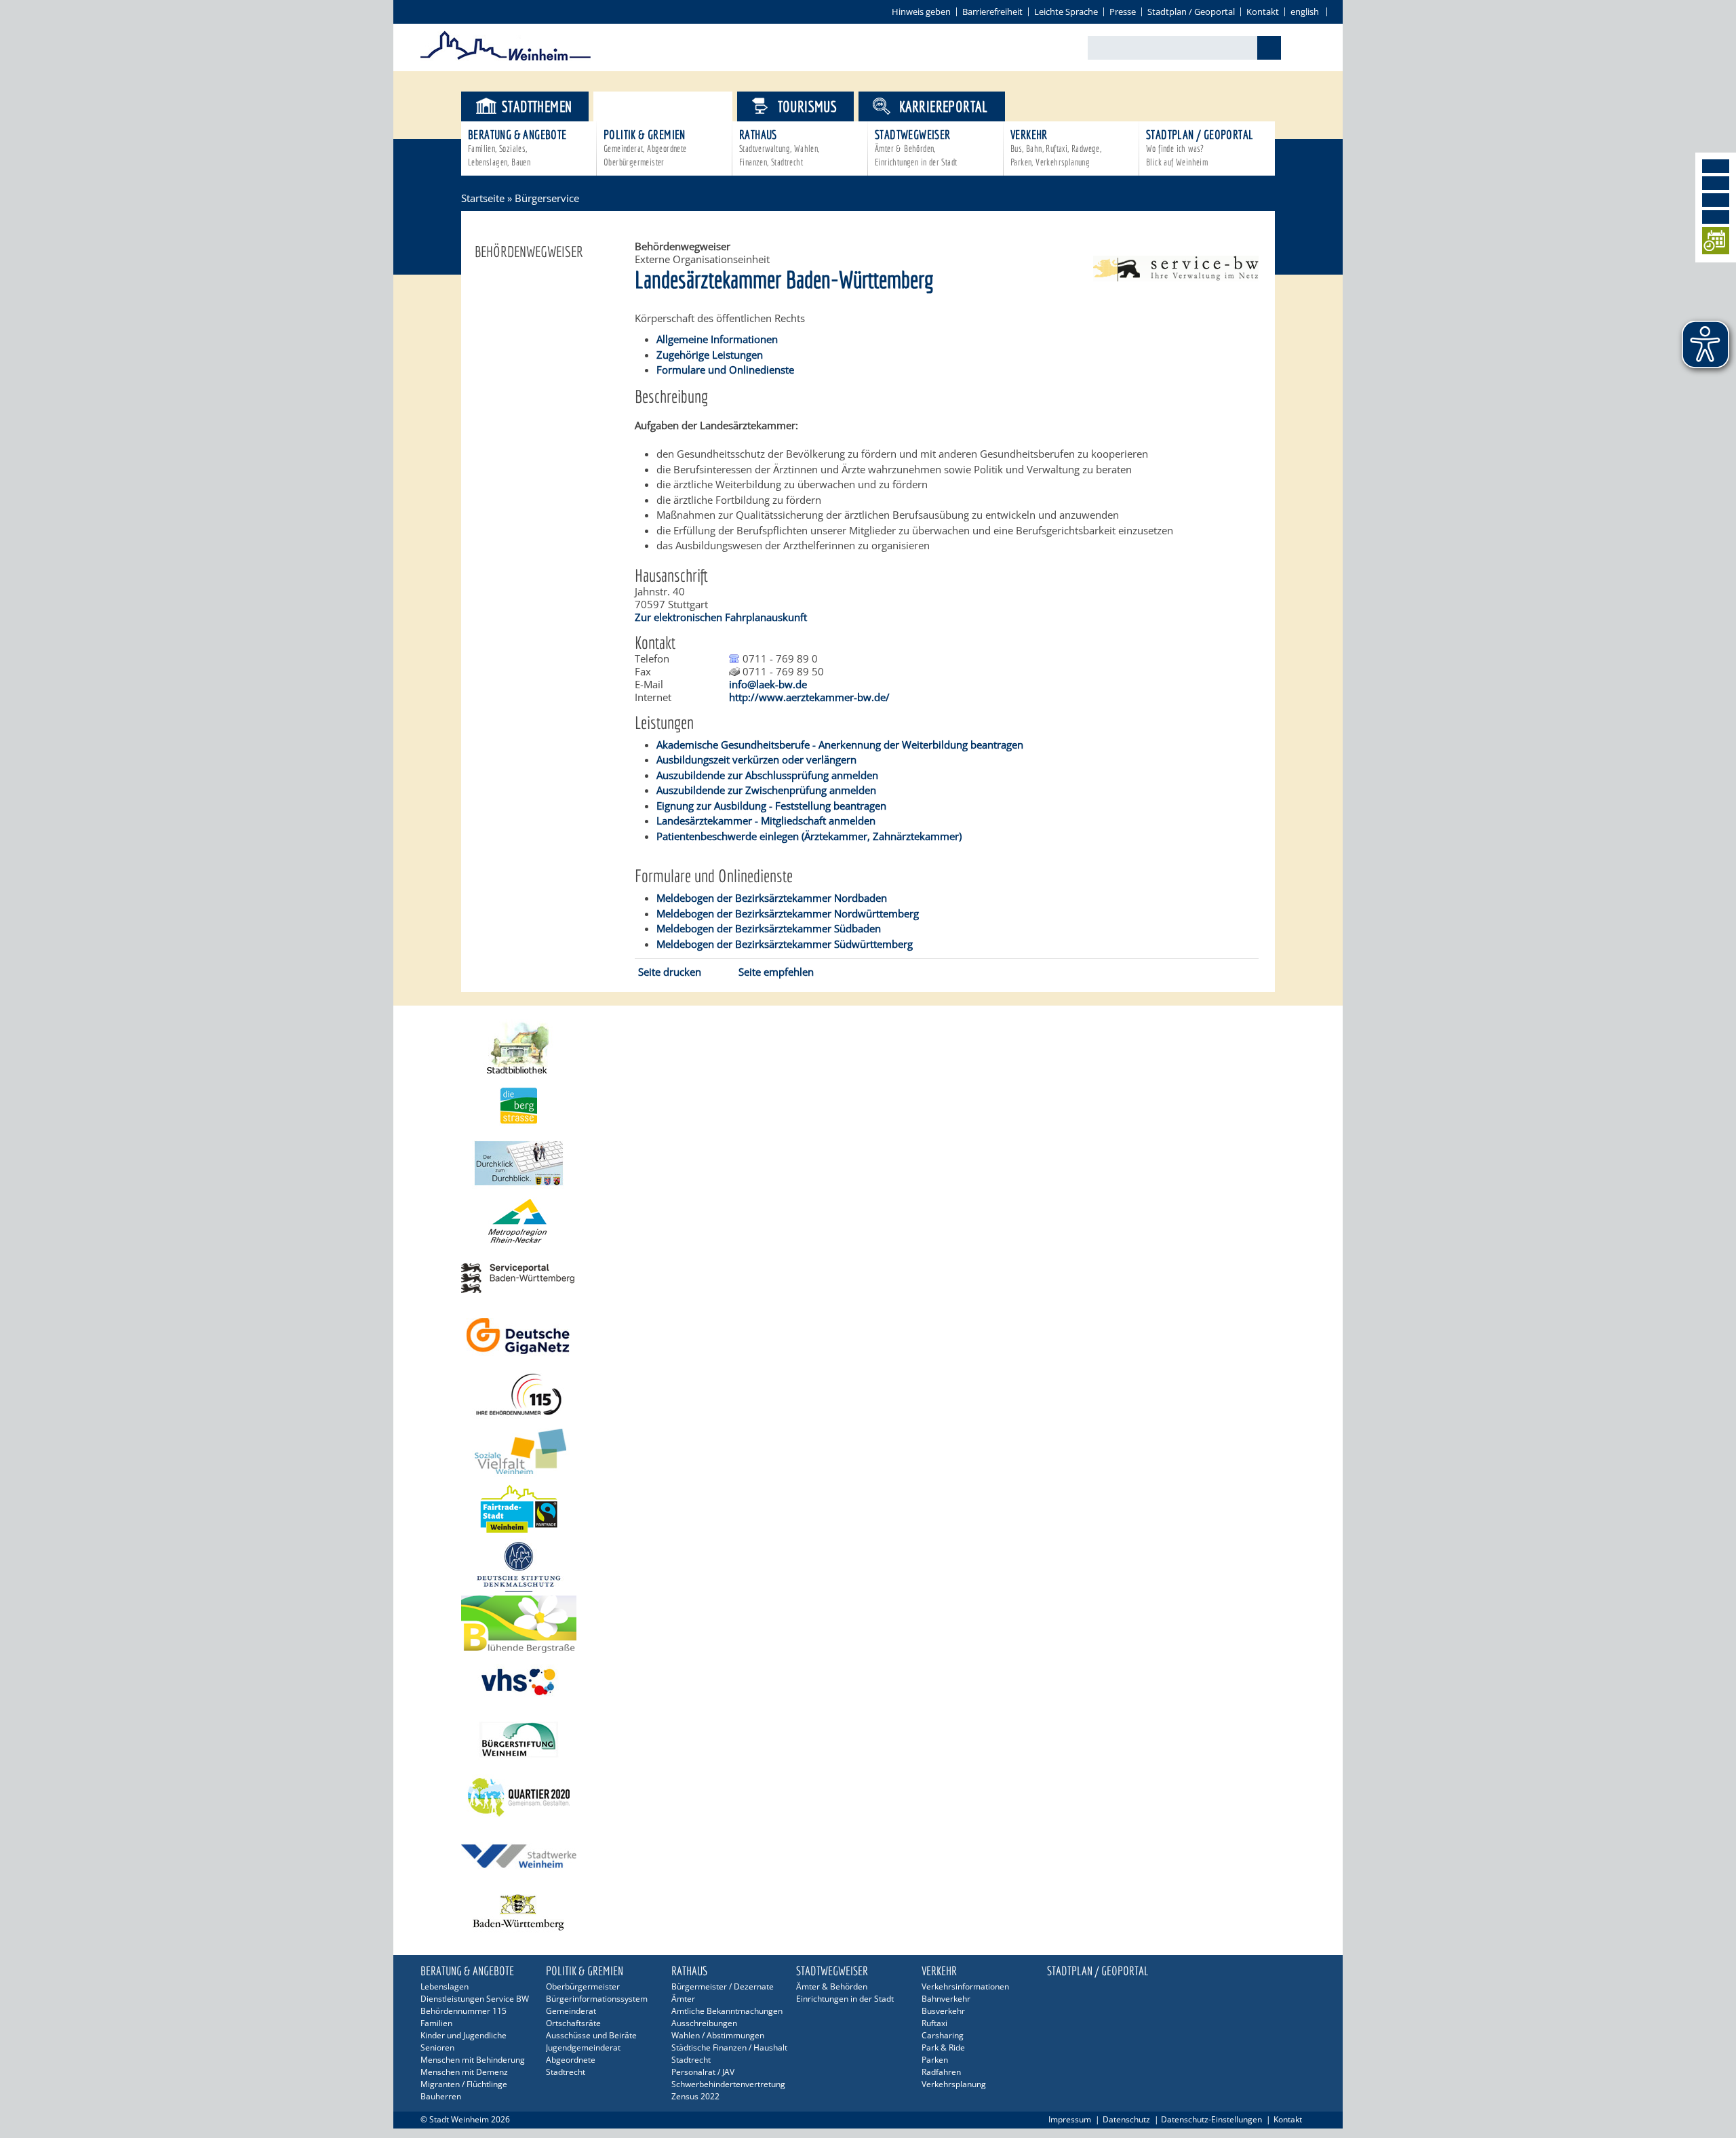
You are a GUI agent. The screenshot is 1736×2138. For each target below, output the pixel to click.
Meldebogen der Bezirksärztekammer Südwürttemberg (785, 944)
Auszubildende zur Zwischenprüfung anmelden (766, 790)
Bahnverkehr (946, 1999)
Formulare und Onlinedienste (725, 370)
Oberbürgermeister (583, 1986)
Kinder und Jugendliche (463, 2035)
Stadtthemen (537, 106)
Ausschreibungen (704, 2023)
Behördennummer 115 (463, 2011)
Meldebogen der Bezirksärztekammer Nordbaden (772, 898)
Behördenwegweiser (529, 252)
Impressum (1070, 2119)
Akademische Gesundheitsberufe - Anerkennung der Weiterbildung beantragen (840, 745)
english (1305, 12)
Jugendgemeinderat (583, 2047)
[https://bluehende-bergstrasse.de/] (868, 1624)
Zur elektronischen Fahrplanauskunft (721, 617)
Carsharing (943, 2035)
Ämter (683, 1999)
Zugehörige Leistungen (710, 355)
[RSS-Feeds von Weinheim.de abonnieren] (1716, 217)
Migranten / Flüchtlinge (464, 2084)
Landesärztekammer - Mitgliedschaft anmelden (766, 820)
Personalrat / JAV (703, 2072)
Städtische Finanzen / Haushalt (729, 2047)
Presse (1123, 12)
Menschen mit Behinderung (473, 2060)
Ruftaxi (934, 2023)
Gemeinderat (571, 2011)
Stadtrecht (566, 2072)
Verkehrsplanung (954, 2084)
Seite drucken (670, 972)
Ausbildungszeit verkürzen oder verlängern (756, 759)
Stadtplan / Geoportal (1191, 12)
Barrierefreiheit (992, 12)
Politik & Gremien (645, 147)
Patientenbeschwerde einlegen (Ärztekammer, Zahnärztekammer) (809, 836)
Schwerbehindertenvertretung (728, 2084)
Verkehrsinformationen (965, 1986)
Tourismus (808, 106)
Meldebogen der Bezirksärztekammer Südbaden (769, 928)
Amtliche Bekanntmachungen (727, 2011)
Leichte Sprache (1066, 12)
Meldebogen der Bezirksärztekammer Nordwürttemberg (788, 913)
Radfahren (941, 2072)
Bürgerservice (674, 106)
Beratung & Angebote (517, 147)
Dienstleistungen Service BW (475, 1999)
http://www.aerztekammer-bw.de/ (809, 697)
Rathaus (780, 147)
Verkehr (1056, 147)
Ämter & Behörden (832, 1986)
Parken (935, 2060)
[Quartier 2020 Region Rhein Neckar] (868, 1797)
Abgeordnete (571, 2060)
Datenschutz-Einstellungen (1211, 2119)
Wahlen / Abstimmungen (718, 2035)
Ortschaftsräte (573, 2023)
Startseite (483, 198)
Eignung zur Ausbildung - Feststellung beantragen (771, 806)
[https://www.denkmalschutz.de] (868, 1567)
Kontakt (1263, 12)
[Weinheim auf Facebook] (1716, 166)
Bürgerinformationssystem (597, 1999)
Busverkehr (943, 2011)
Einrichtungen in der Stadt (845, 1999)
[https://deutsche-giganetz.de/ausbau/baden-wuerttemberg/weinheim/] (868, 1336)
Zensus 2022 (695, 2096)
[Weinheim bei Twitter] (1716, 200)
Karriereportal (944, 106)
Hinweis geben (921, 12)
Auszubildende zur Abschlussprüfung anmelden (767, 775)
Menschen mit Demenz (464, 2072)
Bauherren (441, 2096)
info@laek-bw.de (768, 684)
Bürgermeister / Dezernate (723, 1986)
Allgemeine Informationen (717, 339)
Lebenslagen (445, 1986)
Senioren (437, 2047)
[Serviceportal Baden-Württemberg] (1176, 277)
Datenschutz (1126, 2119)
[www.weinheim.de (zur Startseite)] (506, 58)
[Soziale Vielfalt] (868, 1451)
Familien (436, 2023)
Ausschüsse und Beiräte (591, 2035)
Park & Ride (943, 2047)
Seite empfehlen (776, 972)
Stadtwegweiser (916, 147)
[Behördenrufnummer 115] (868, 1394)
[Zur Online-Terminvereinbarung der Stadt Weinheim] (1716, 243)
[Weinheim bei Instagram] (1716, 183)
